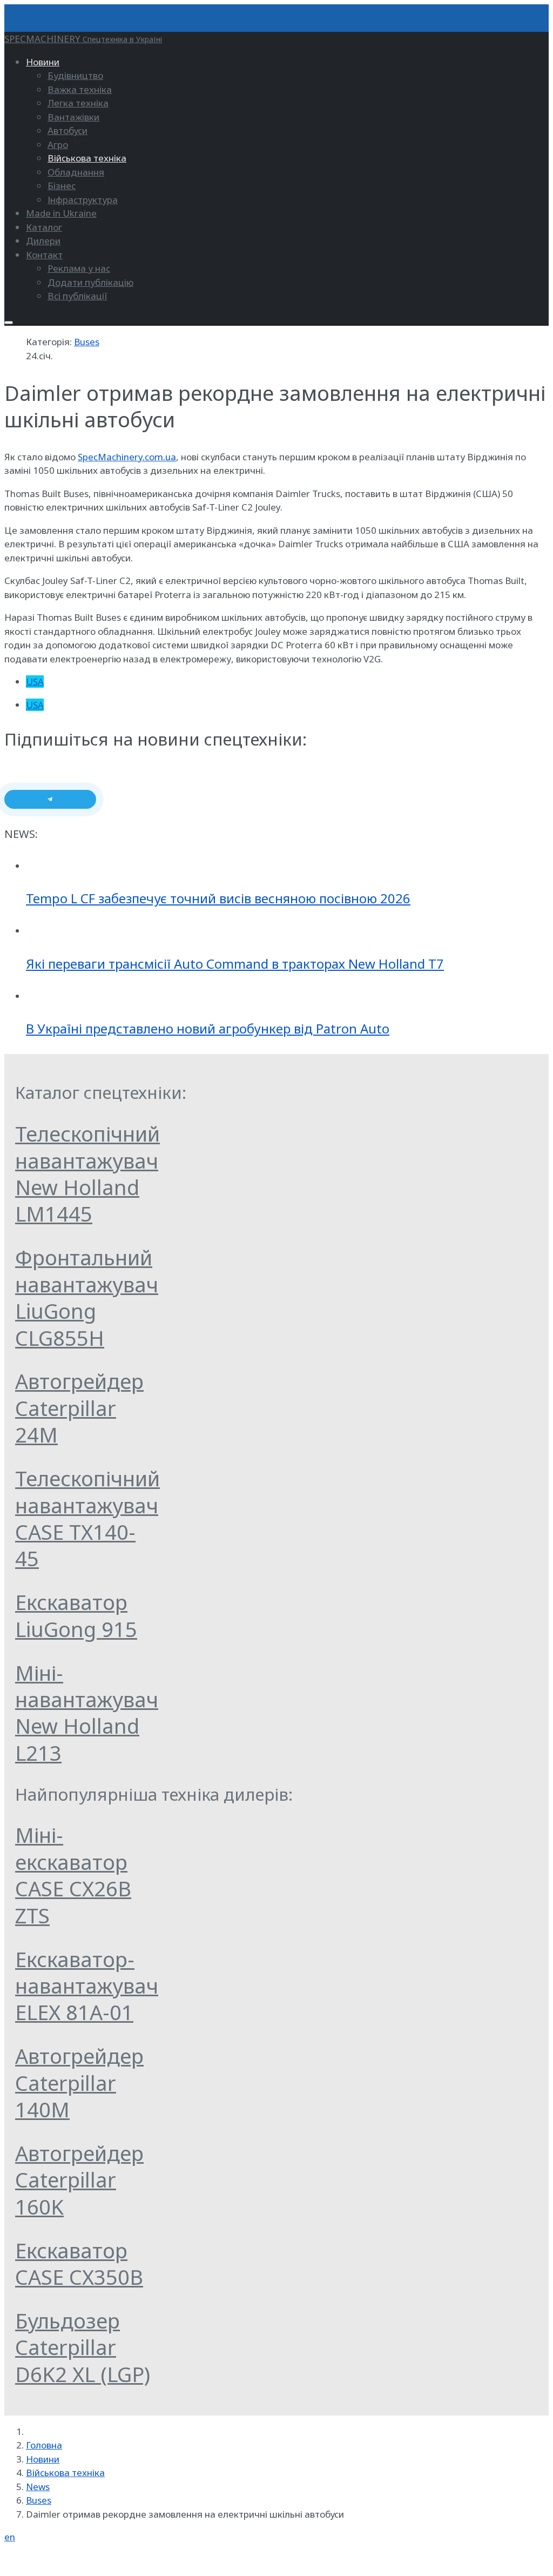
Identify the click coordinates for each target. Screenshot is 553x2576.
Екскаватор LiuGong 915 (76, 1615)
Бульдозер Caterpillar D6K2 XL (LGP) (83, 2347)
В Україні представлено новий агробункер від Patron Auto (208, 1028)
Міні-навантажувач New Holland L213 (87, 1713)
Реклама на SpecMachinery (63, 2560)
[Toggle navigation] (9, 323)
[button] (43, 62)
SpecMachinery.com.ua (127, 457)
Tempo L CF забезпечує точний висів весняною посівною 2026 (218, 898)
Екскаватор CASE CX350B (79, 2263)
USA (35, 682)
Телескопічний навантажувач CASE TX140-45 (87, 1518)
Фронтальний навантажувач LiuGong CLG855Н (87, 1297)
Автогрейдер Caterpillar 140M (79, 2082)
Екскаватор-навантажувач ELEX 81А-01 (87, 1986)
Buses (87, 342)
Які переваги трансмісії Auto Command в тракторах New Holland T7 (235, 964)
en (10, 2537)
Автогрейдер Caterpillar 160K (79, 2180)
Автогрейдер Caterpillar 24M (79, 1408)
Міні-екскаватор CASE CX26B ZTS (73, 1875)
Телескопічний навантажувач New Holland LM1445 (87, 1173)
